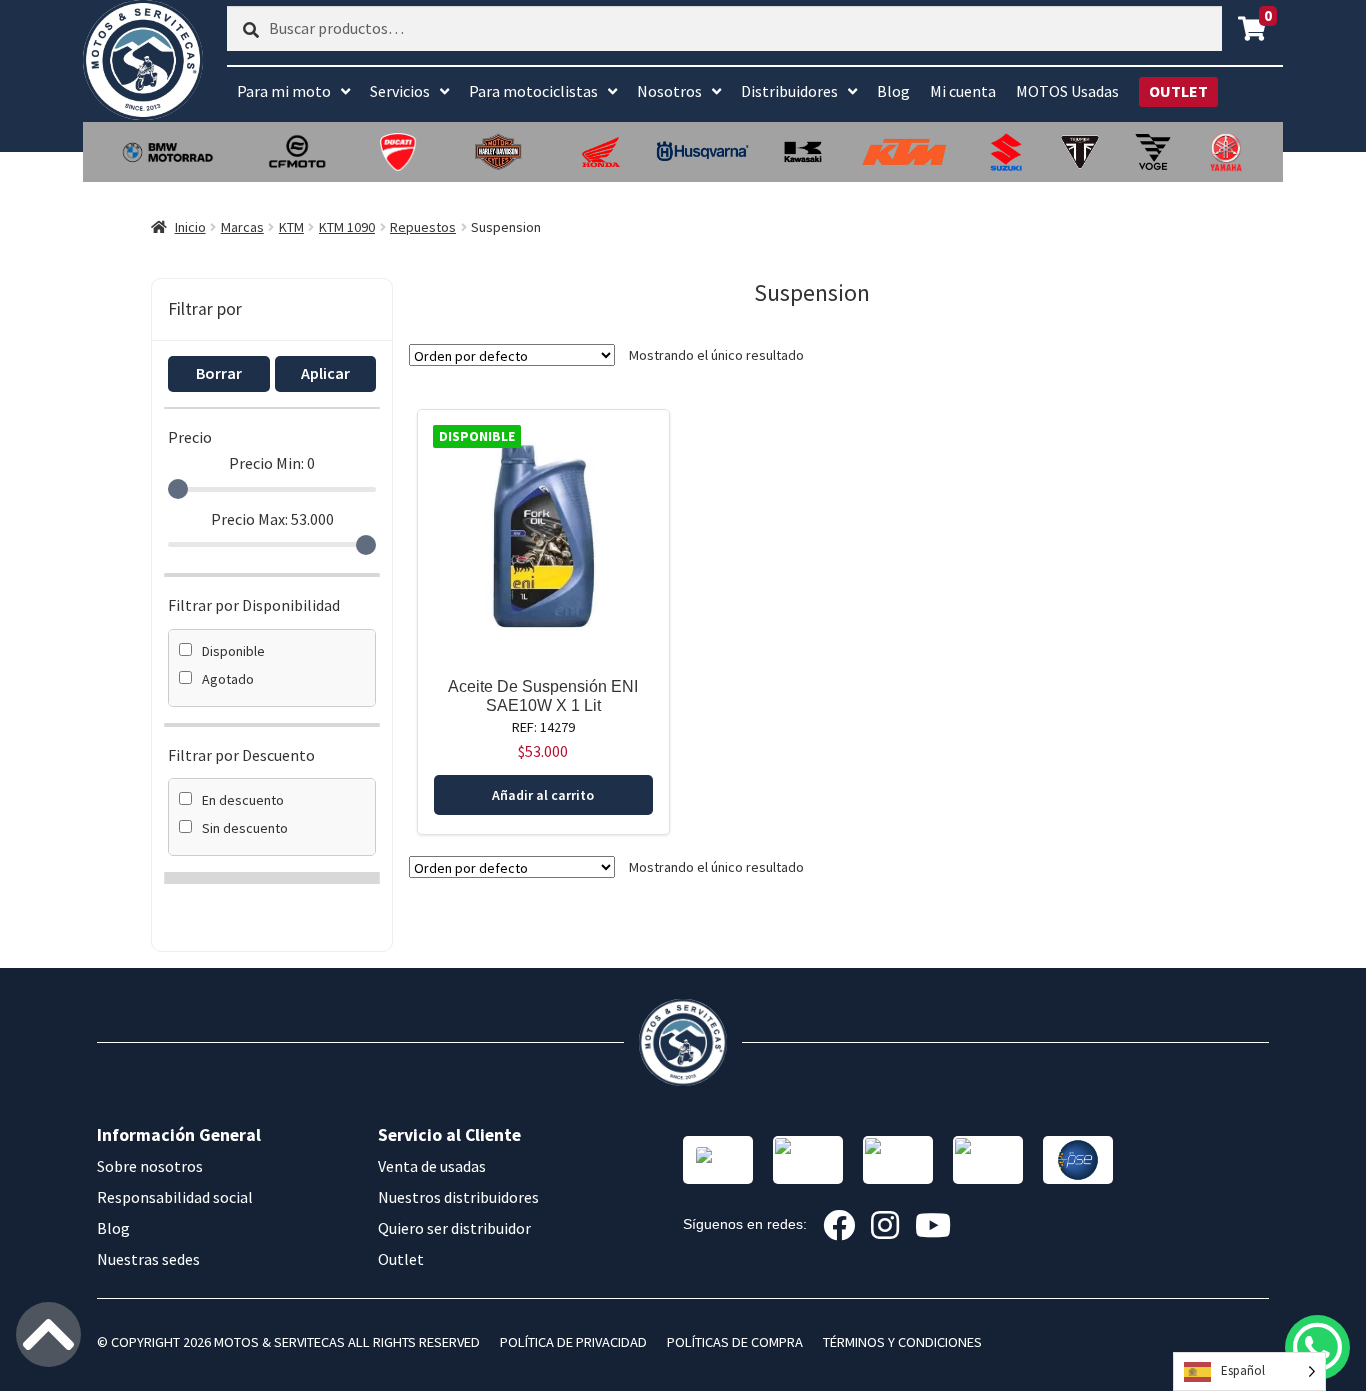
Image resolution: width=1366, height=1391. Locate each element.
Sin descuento (245, 828)
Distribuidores (789, 91)
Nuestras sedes (148, 1259)
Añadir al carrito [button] (543, 795)
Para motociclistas (533, 91)
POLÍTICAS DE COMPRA (735, 1342)
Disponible (233, 651)
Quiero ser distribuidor (454, 1228)
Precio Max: (272, 519)
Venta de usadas (432, 1166)
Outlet (401, 1259)
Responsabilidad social (175, 1197)
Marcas (242, 227)
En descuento (243, 800)
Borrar (219, 373)
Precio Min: (272, 463)
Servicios (400, 91)
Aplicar (325, 373)
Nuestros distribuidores (458, 1197)
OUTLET (1178, 91)
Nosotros (669, 91)
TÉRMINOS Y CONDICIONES (902, 1342)
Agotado (228, 679)
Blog (893, 91)
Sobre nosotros (150, 1166)
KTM (291, 227)
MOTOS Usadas (1067, 91)
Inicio (190, 227)
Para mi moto (284, 91)
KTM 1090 (347, 227)
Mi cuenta (963, 91)
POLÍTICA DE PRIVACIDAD (573, 1342)
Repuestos (423, 227)
